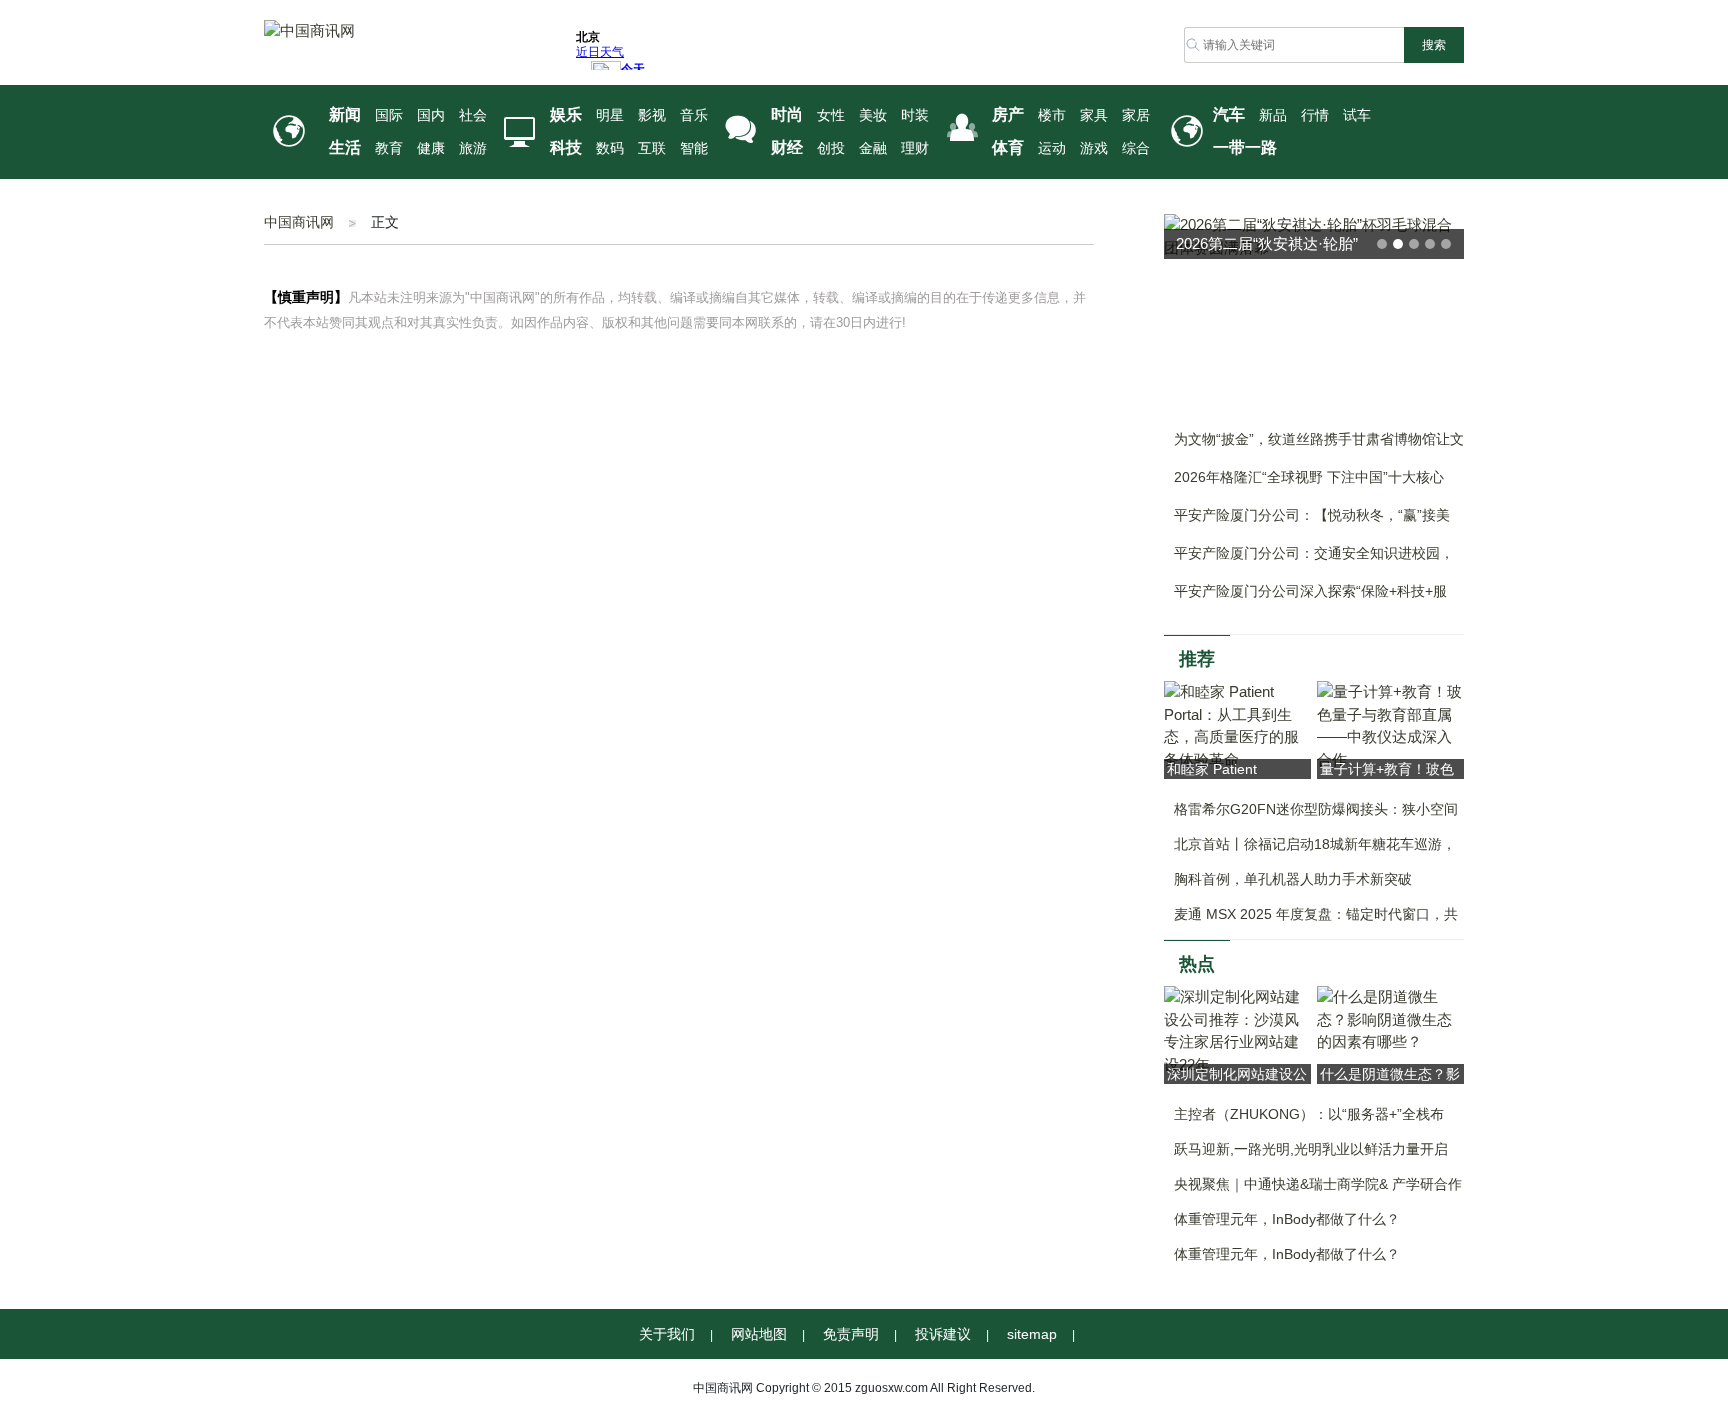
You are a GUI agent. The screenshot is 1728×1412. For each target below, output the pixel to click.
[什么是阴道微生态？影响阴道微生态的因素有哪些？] (1390, 1018)
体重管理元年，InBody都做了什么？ (1287, 1219)
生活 (345, 147)
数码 (610, 148)
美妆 (873, 115)
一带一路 (1245, 147)
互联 (652, 148)
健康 (431, 148)
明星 (610, 115)
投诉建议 (943, 1334)
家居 (1136, 115)
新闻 (345, 114)
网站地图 (759, 1334)
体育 (1008, 147)
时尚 (787, 114)
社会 (473, 115)
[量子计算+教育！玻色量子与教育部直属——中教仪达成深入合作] (1390, 724)
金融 (873, 148)
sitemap (1032, 1334)
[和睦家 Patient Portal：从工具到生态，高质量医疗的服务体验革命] (1237, 724)
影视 (652, 115)
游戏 (1094, 148)
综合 (1136, 148)
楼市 (1052, 115)
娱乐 (566, 114)
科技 (566, 147)
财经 (787, 147)
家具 (1094, 115)
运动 (1052, 148)
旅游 (473, 148)
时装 (915, 115)
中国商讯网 (299, 222)
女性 (831, 115)
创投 (831, 148)
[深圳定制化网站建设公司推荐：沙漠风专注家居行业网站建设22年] (1237, 1029)
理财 (915, 148)
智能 (694, 148)
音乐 (694, 115)
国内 (431, 115)
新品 (1273, 115)
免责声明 (851, 1334)
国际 (389, 115)
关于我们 (667, 1334)
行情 (1315, 115)
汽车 (1229, 114)
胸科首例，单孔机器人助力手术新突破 (1293, 879)
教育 (389, 148)
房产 (1008, 114)
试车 (1357, 115)
